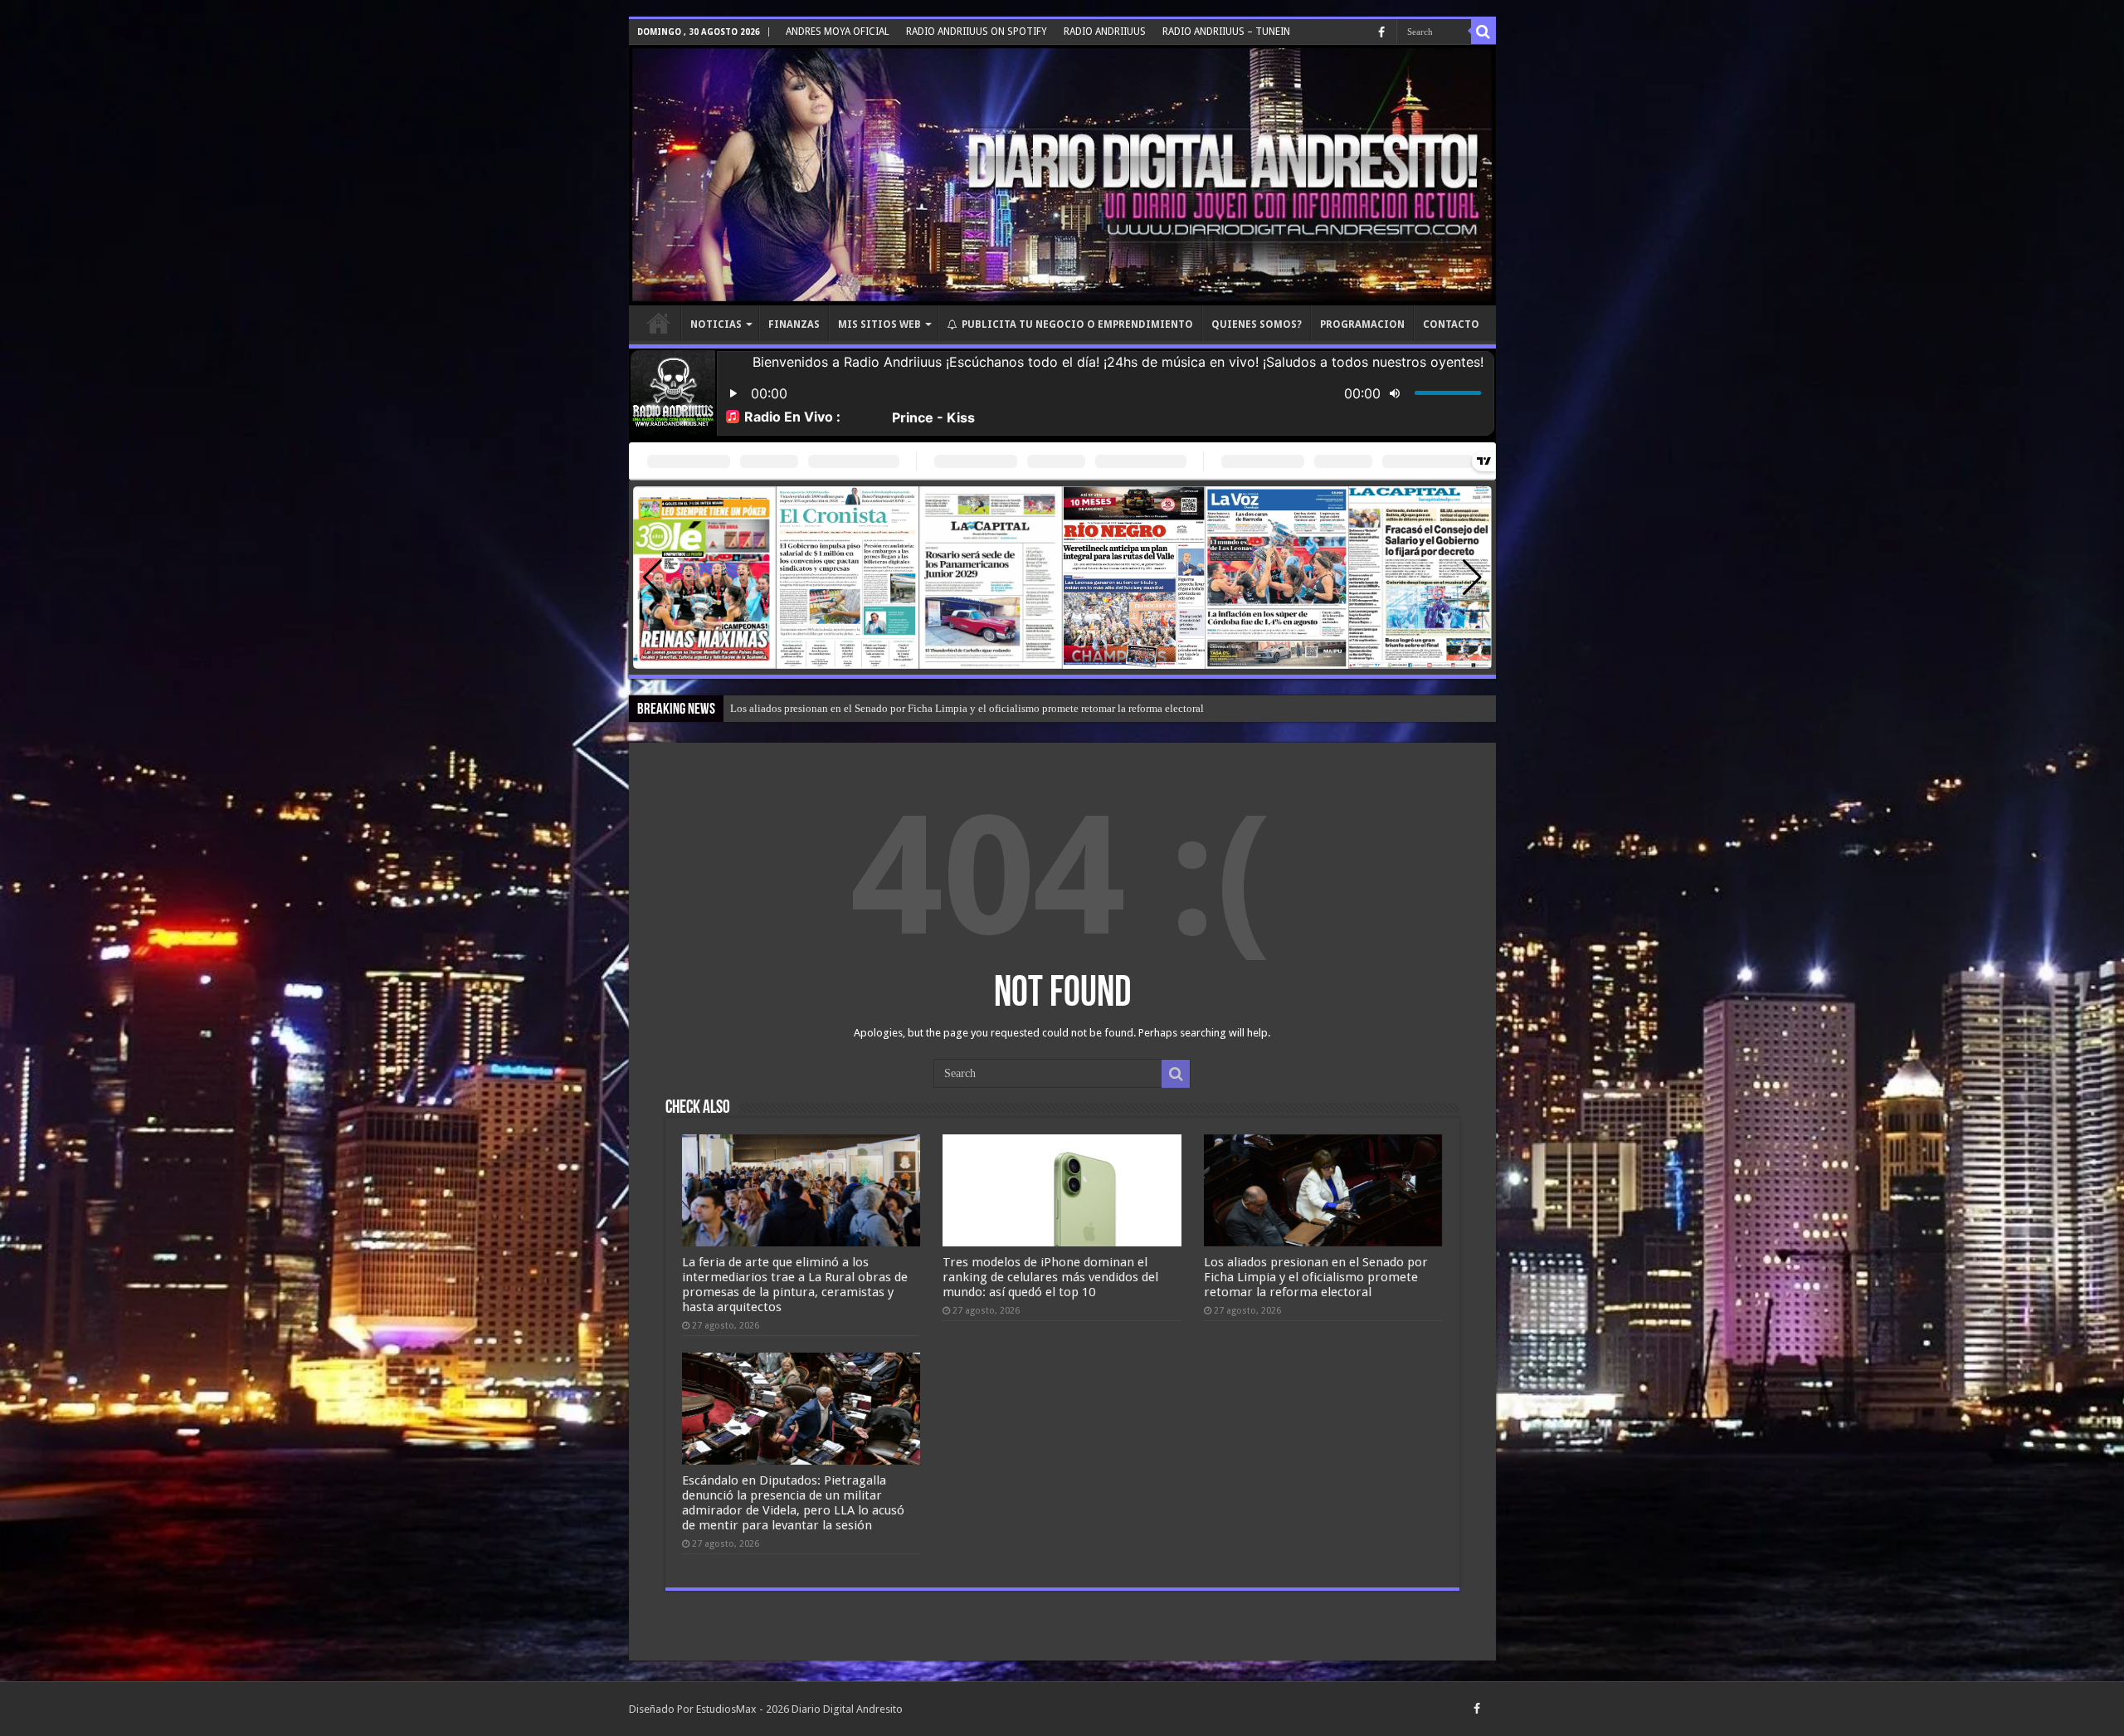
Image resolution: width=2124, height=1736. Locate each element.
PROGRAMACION (1362, 324)
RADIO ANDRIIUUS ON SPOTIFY (977, 32)
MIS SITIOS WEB (879, 324)
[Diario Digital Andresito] (1062, 175)
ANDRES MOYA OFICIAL (838, 32)
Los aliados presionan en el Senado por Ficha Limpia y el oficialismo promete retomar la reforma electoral (1316, 1277)
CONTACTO (1451, 324)
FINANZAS (794, 324)
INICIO (659, 323)
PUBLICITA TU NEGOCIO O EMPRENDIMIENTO (1077, 324)
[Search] (1483, 32)
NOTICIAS (716, 324)
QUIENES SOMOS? (1257, 324)
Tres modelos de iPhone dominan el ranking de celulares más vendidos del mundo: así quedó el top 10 (1050, 1277)
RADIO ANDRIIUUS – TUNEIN (1226, 32)
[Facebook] (1381, 32)
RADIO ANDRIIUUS (1105, 32)
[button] (1472, 578)
